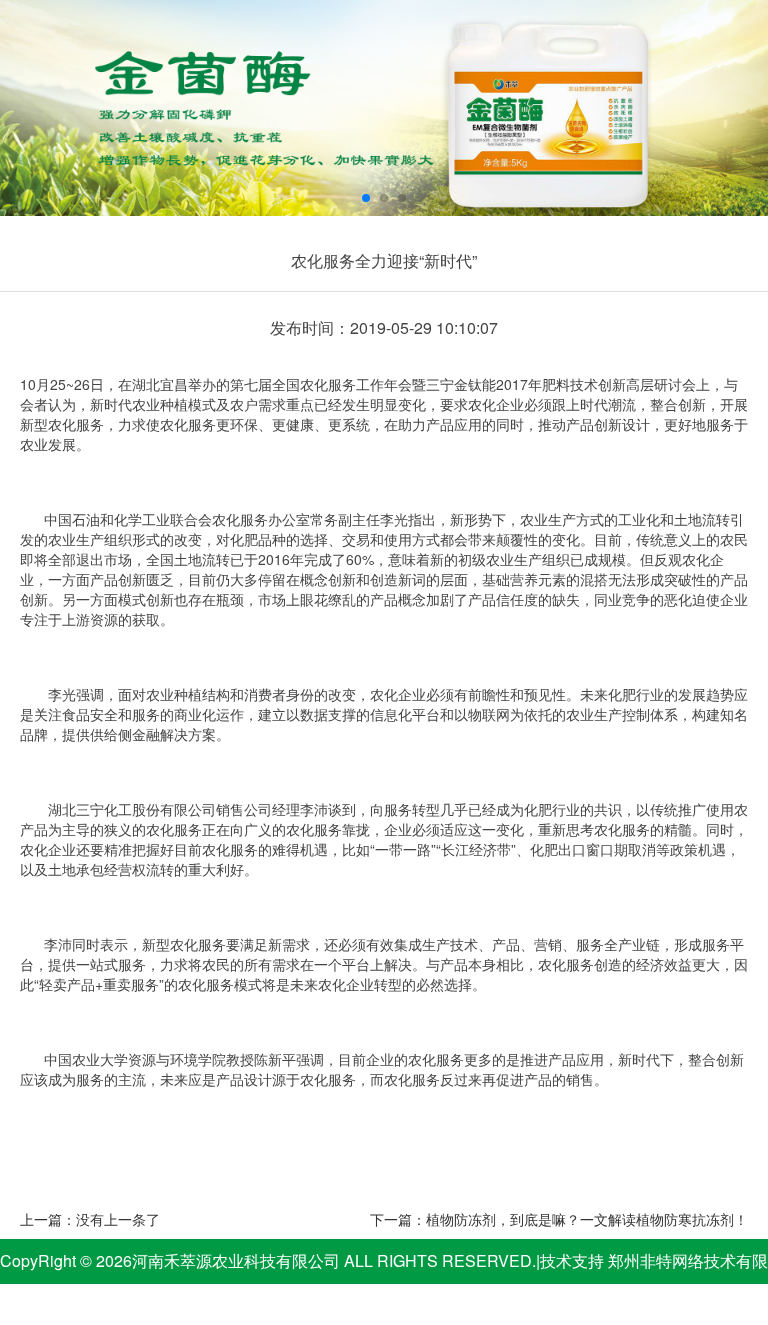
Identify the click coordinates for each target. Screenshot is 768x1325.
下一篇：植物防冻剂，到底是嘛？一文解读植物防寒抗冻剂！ (559, 1219)
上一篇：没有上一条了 (90, 1219)
